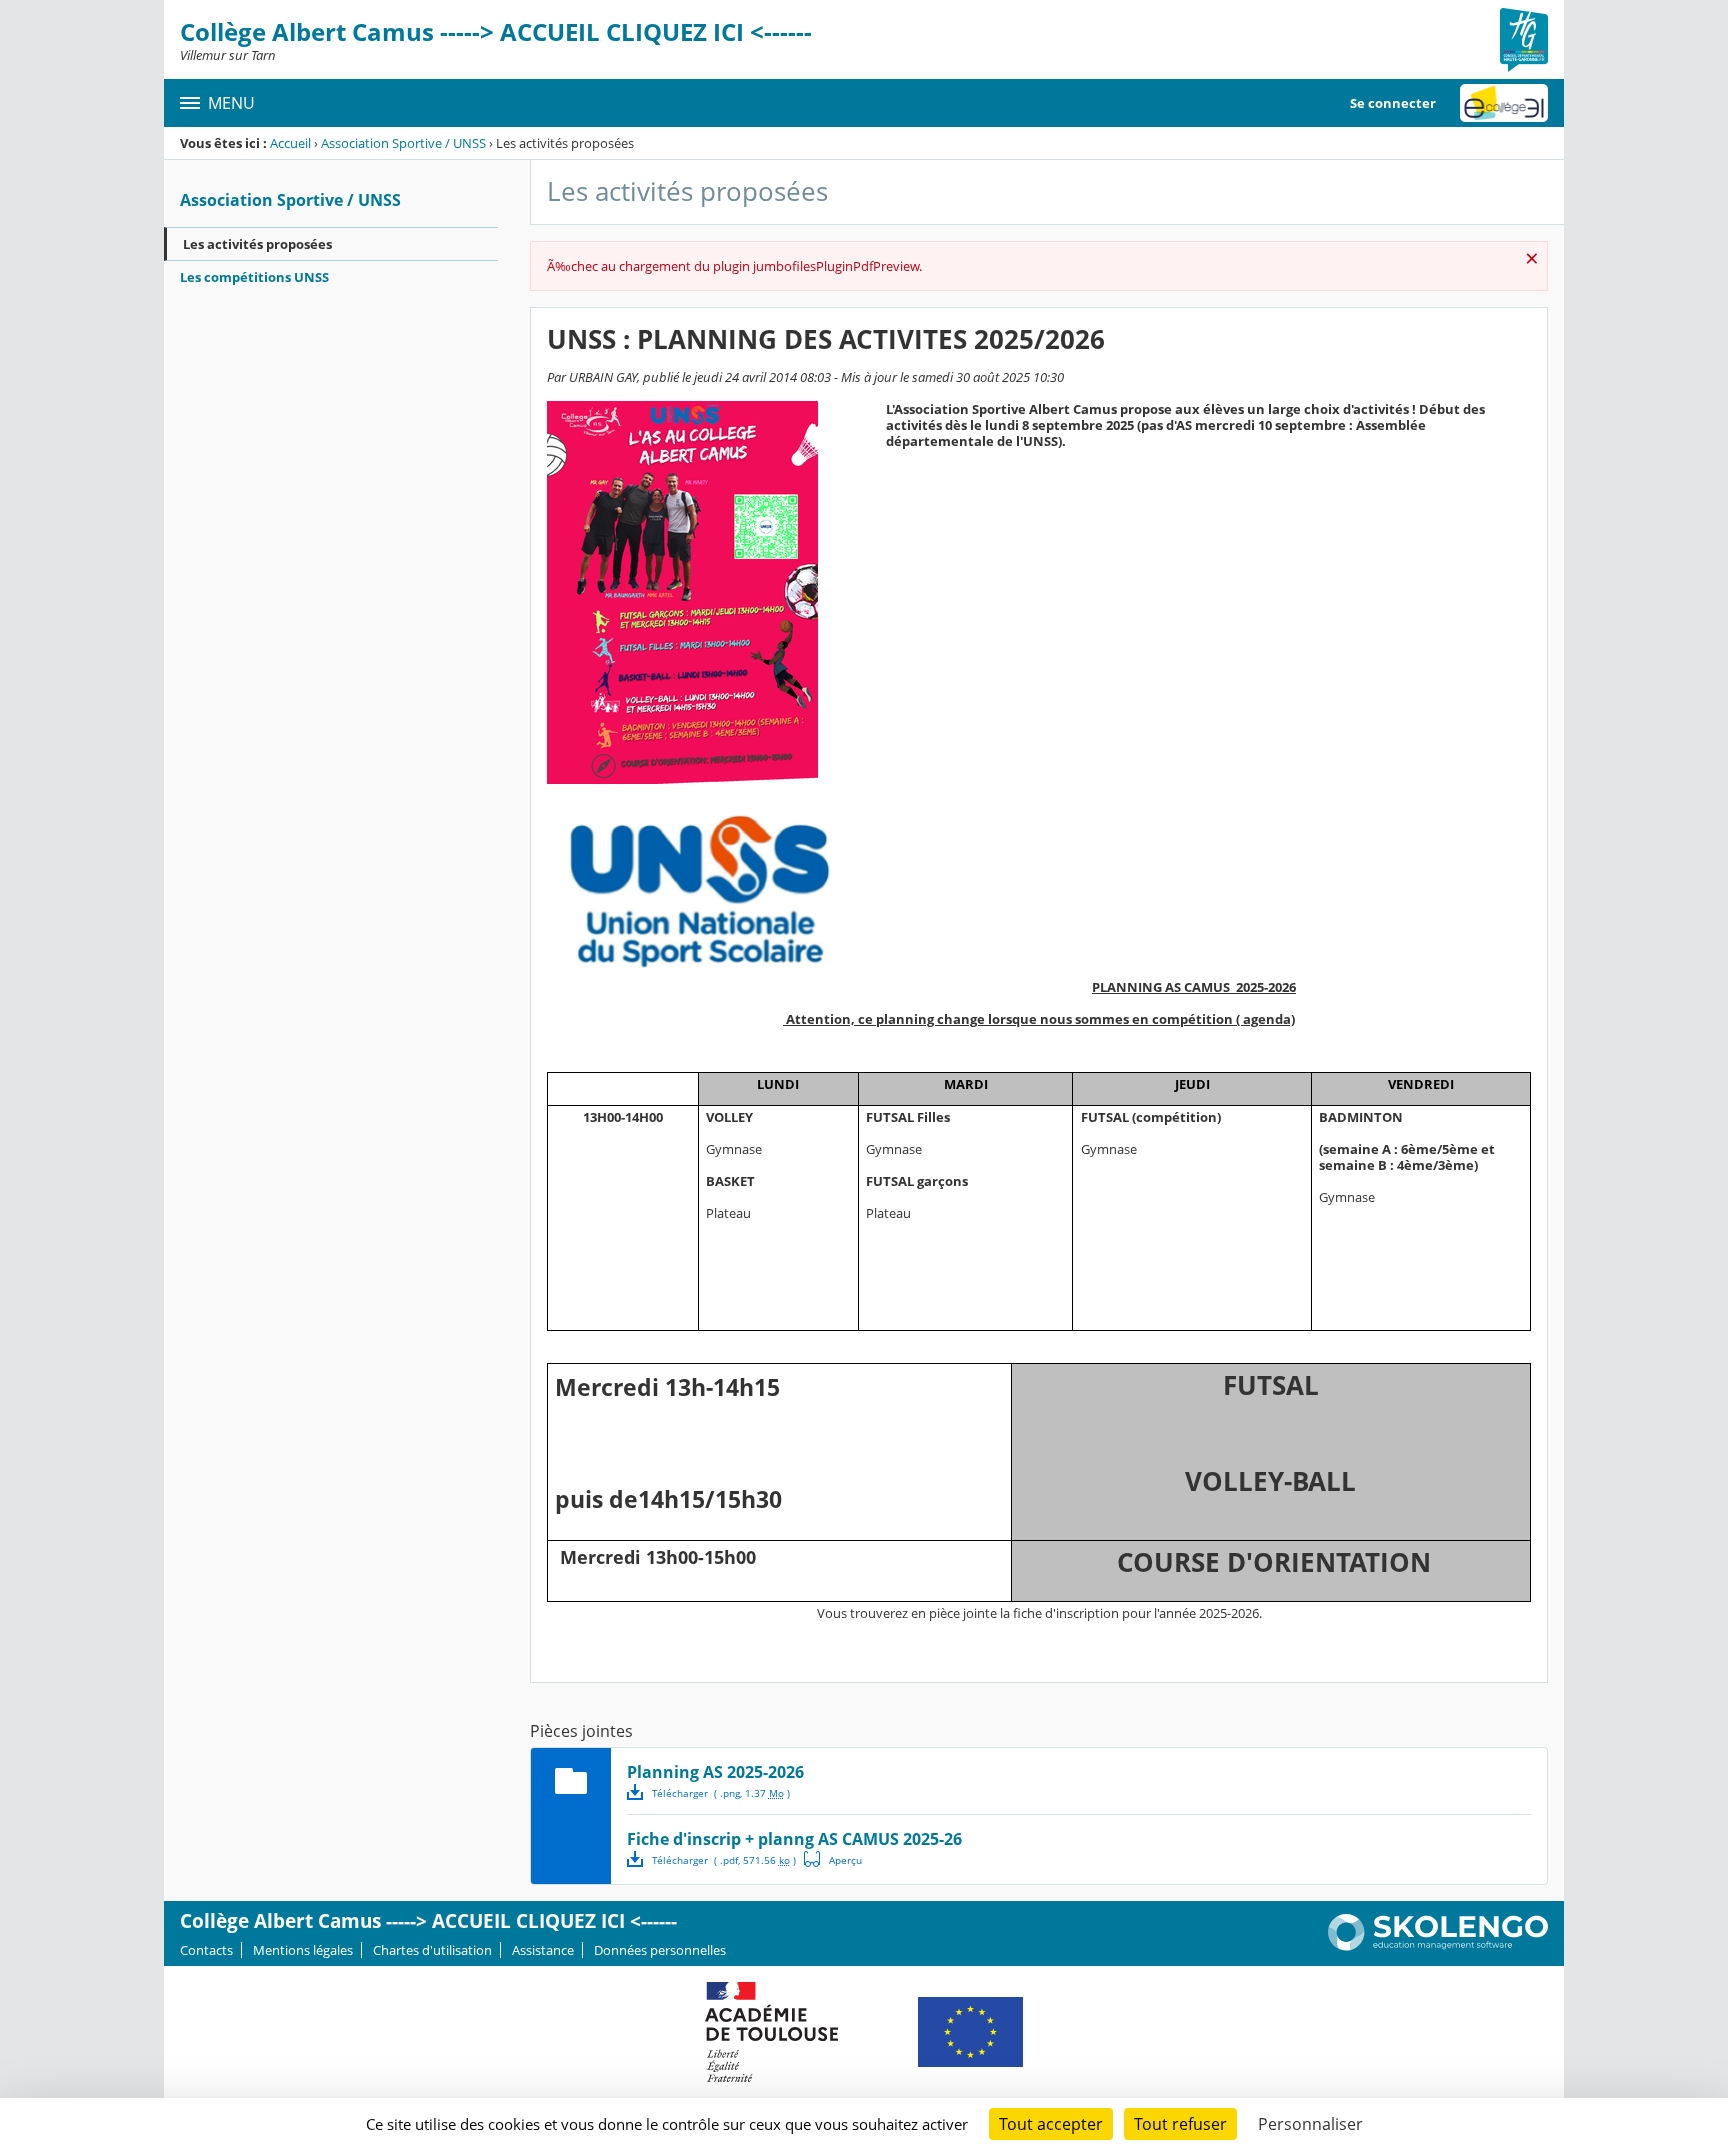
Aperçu (833, 1859)
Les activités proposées (257, 244)
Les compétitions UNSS (254, 277)
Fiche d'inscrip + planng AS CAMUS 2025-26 (794, 1839)
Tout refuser (1180, 2124)
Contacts (206, 1950)
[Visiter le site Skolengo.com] (1438, 1946)
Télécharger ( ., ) (721, 1793)
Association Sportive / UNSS (403, 143)
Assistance (543, 1950)
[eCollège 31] (1504, 103)
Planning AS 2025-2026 (715, 1772)
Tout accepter (1051, 2124)
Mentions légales (303, 1950)
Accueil (290, 143)
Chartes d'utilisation (432, 1950)
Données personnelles (660, 1950)
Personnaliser (1310, 2124)
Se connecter (1393, 103)
